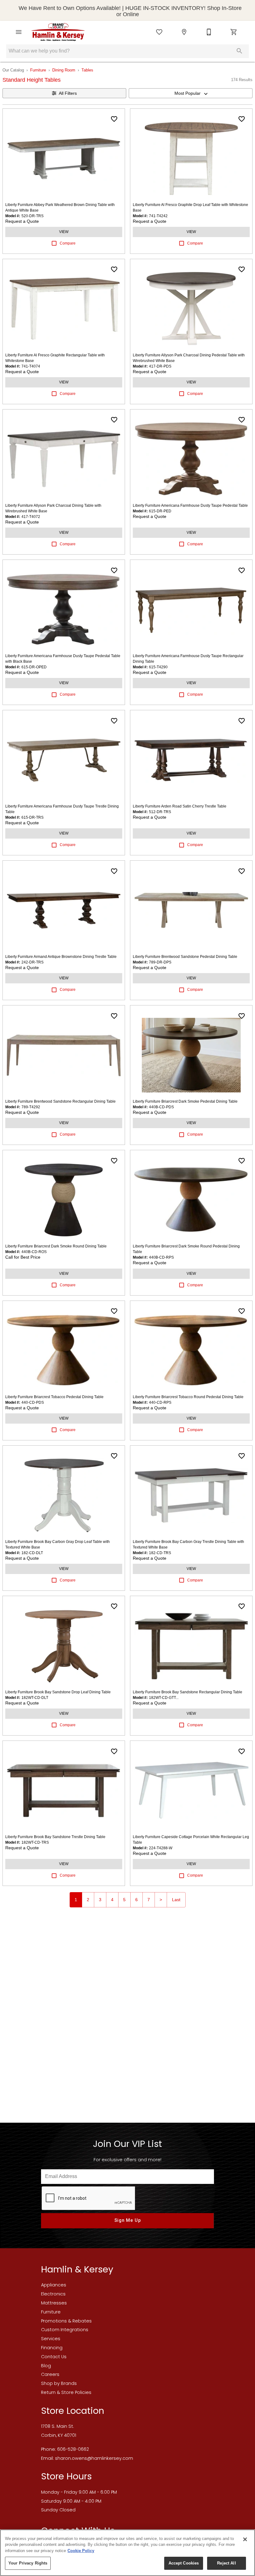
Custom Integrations (65, 2330)
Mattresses (54, 2303)
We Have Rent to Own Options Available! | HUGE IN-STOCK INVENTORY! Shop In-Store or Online (130, 11)
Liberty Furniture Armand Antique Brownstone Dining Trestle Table (61, 957)
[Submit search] (239, 51)
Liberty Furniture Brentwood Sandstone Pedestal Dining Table (185, 957)
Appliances (54, 2285)
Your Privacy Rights (28, 2563)
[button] (19, 32)
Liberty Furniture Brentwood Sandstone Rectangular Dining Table (60, 1101)
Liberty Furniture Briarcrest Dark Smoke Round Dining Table (56, 1246)
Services (51, 2339)
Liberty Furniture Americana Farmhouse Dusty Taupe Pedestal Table (190, 506)
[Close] (245, 2539)
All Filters (68, 93)
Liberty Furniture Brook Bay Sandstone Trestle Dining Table (55, 1837)
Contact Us (54, 2357)
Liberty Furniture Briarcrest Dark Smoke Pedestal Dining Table (185, 1101)
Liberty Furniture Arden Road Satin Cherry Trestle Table (180, 806)
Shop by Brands (59, 2383)
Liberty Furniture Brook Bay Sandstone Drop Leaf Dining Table (58, 1692)
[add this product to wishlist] (114, 119)
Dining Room (64, 70)
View (64, 232)
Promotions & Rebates (66, 2321)
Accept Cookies (184, 2563)
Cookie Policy (81, 2551)
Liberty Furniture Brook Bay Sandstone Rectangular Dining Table (188, 1692)
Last (176, 1900)
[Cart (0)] (234, 32)
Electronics (53, 2294)
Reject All (226, 2563)
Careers (50, 2374)
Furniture (38, 70)
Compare (68, 243)
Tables (87, 70)
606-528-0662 (73, 2449)
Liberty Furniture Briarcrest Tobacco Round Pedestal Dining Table (188, 1397)
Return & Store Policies (66, 2392)
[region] (127, 2553)
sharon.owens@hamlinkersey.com (94, 2458)
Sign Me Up (128, 2220)
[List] (159, 32)
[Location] (184, 32)
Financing (52, 2348)
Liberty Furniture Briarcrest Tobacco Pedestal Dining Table (54, 1397)
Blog (46, 2366)
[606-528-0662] (209, 32)
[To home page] (58, 32)
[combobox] (191, 93)
